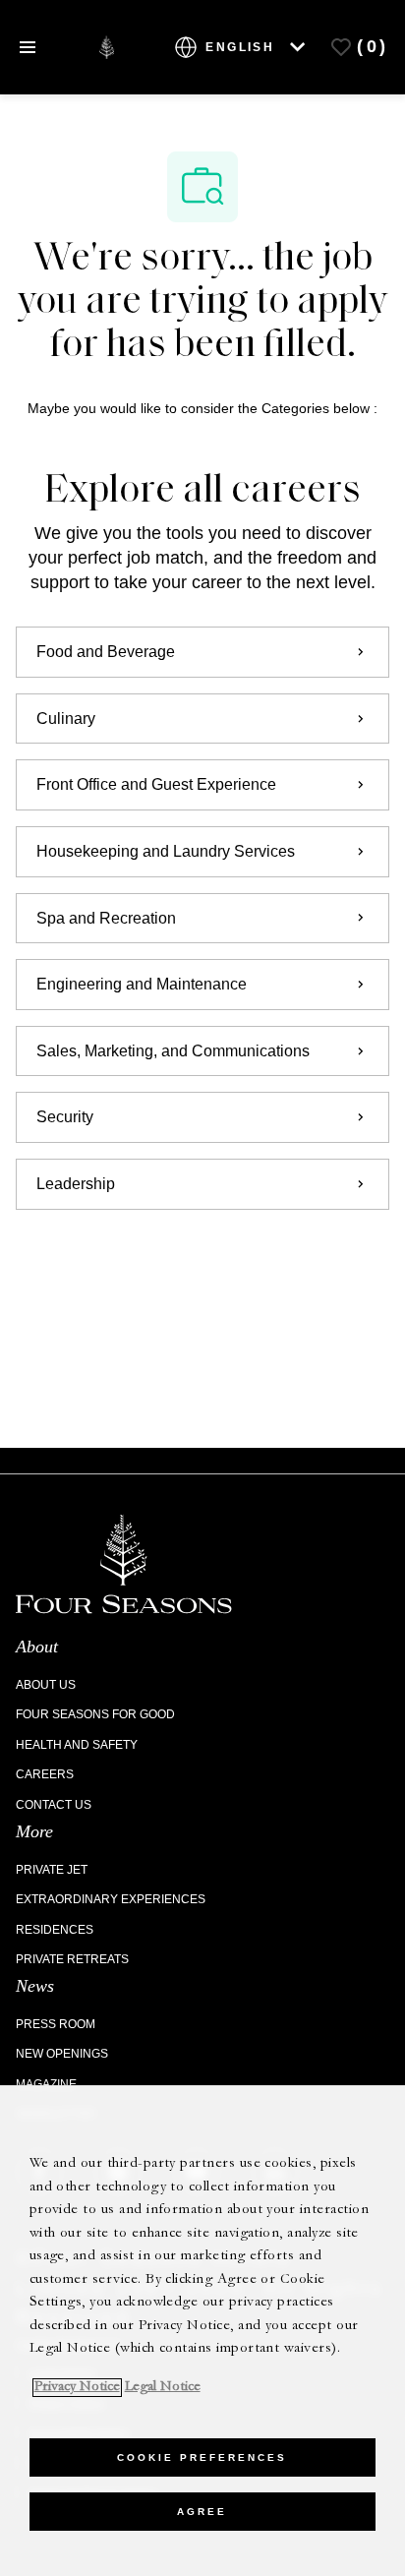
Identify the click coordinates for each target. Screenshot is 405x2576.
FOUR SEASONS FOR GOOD (95, 1714)
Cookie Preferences (202, 2457)
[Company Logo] (107, 46)
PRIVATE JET (52, 1870)
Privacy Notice (77, 2388)
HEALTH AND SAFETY (77, 1745)
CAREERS (45, 1774)
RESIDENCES (55, 1930)
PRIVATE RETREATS (72, 1959)
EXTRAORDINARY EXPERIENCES (111, 1899)
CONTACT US (54, 1805)
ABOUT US (46, 1685)
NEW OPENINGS (62, 2054)
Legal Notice (163, 2388)
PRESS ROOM (56, 2024)
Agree (202, 2512)
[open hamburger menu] (28, 47)
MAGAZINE (46, 2084)
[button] (202, 1265)
